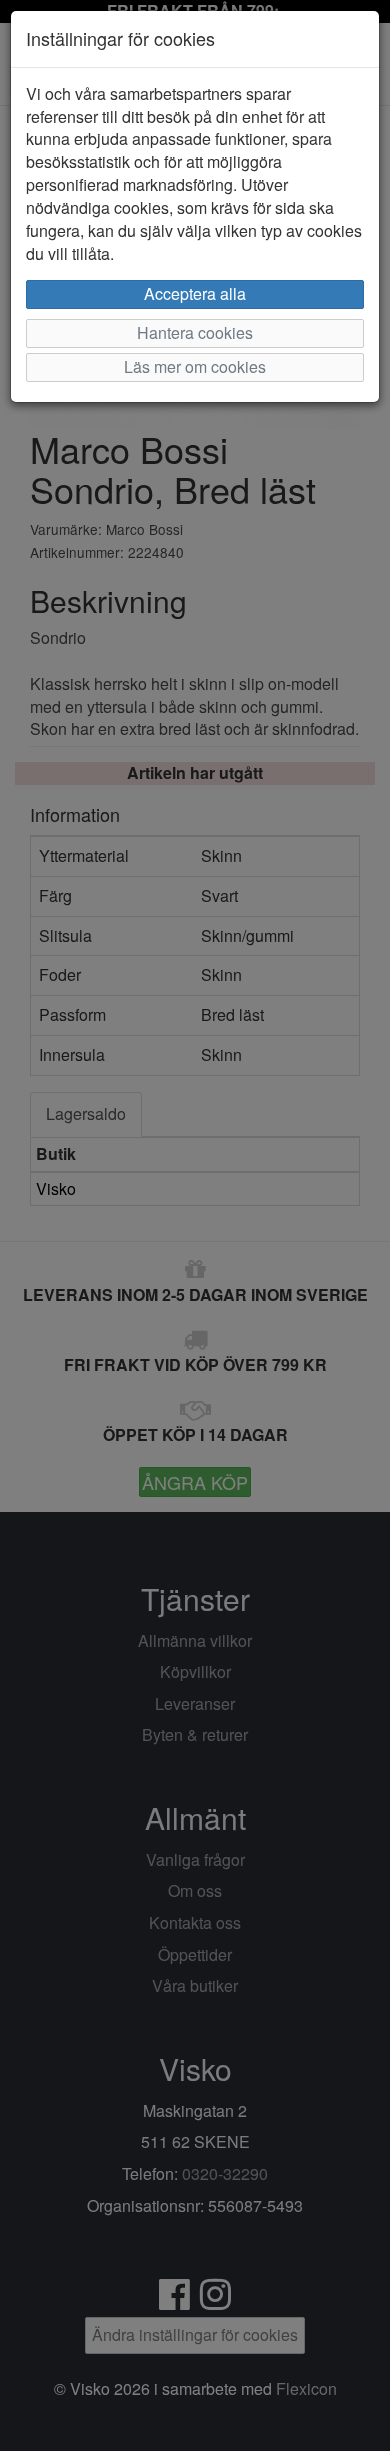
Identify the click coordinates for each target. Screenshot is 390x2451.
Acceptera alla (195, 293)
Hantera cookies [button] (195, 332)
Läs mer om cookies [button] (195, 366)
